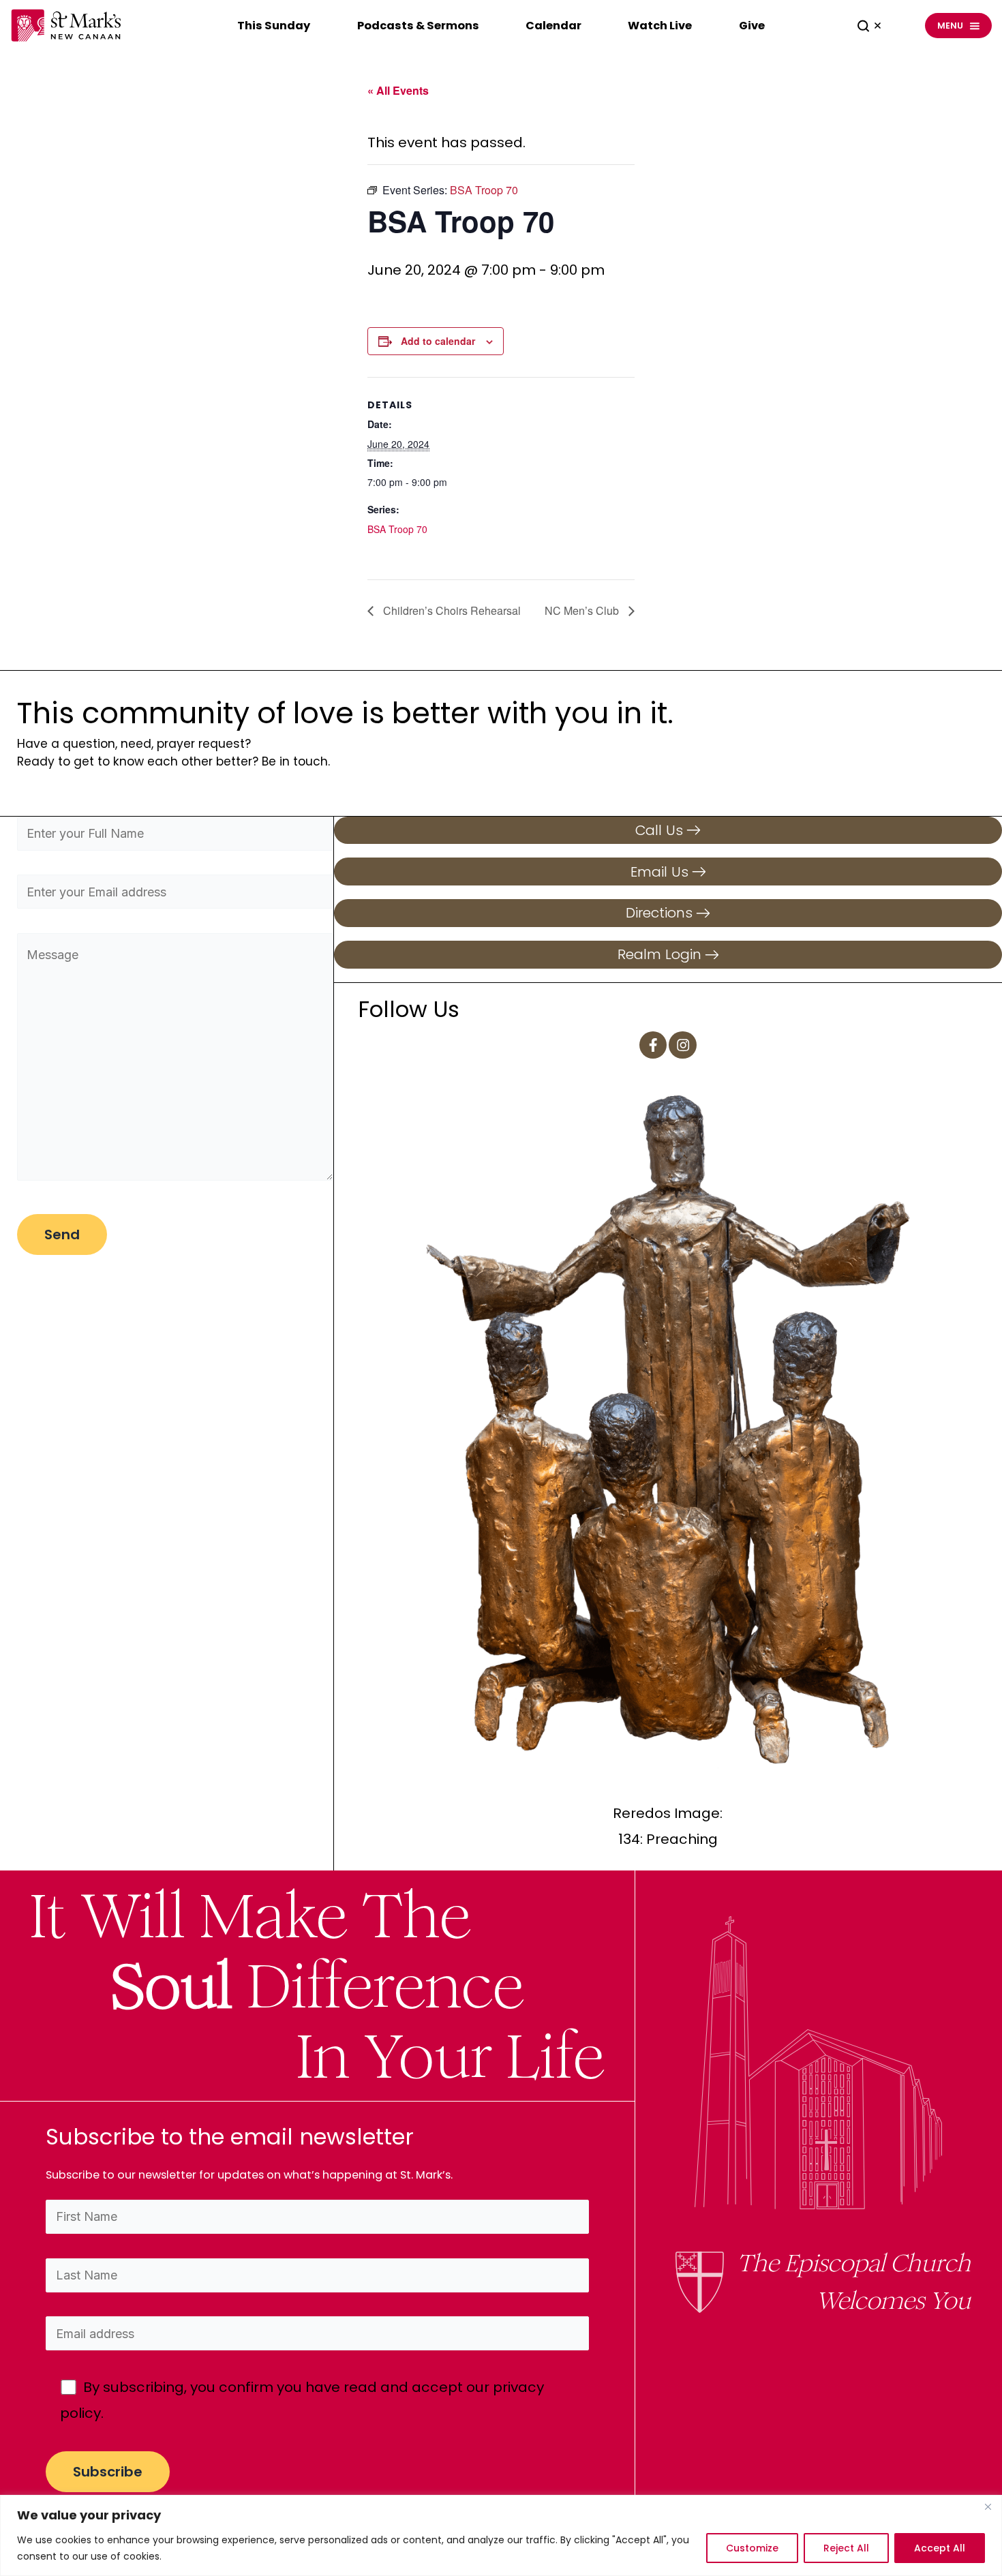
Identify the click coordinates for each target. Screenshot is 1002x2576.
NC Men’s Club (583, 610)
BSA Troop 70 (397, 529)
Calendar (553, 26)
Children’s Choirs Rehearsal (451, 610)
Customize (752, 2548)
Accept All (940, 2548)
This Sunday (274, 26)
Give (752, 26)
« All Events (398, 90)
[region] (501, 2535)
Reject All (846, 2548)
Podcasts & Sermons (418, 26)
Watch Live (660, 26)
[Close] (988, 2506)
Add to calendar (438, 341)
